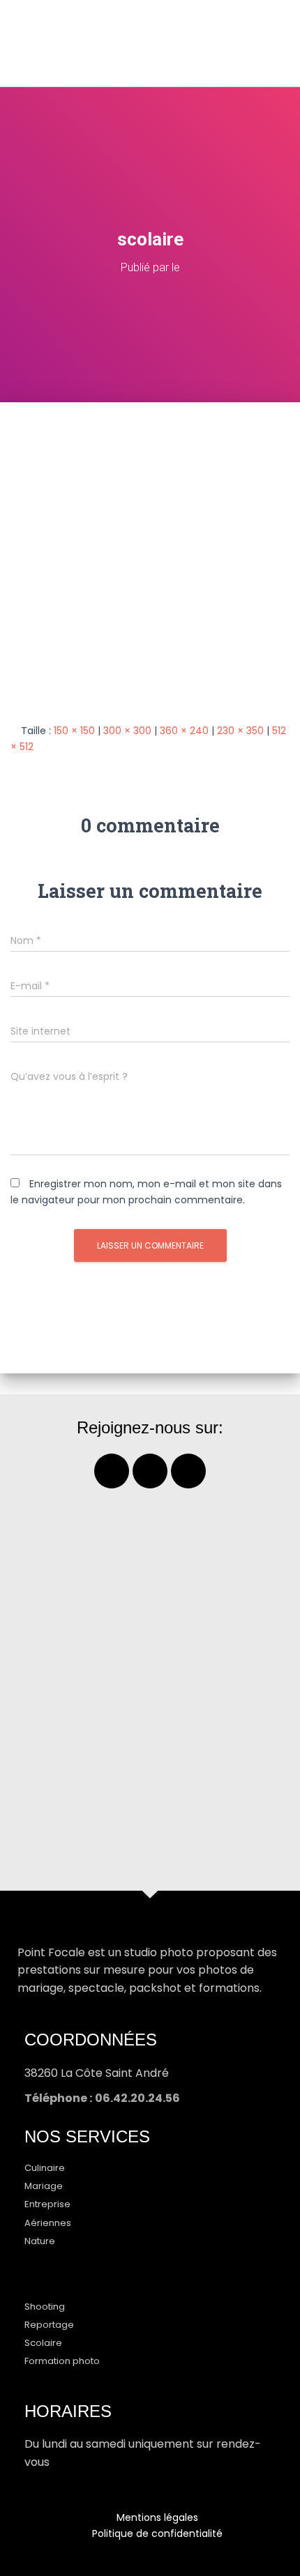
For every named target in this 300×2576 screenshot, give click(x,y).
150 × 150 (74, 731)
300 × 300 (127, 731)
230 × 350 (240, 731)
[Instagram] (150, 1471)
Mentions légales (157, 2517)
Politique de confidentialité (157, 2533)
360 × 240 (184, 731)
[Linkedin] (188, 1471)
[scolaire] (150, 562)
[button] (262, 43)
